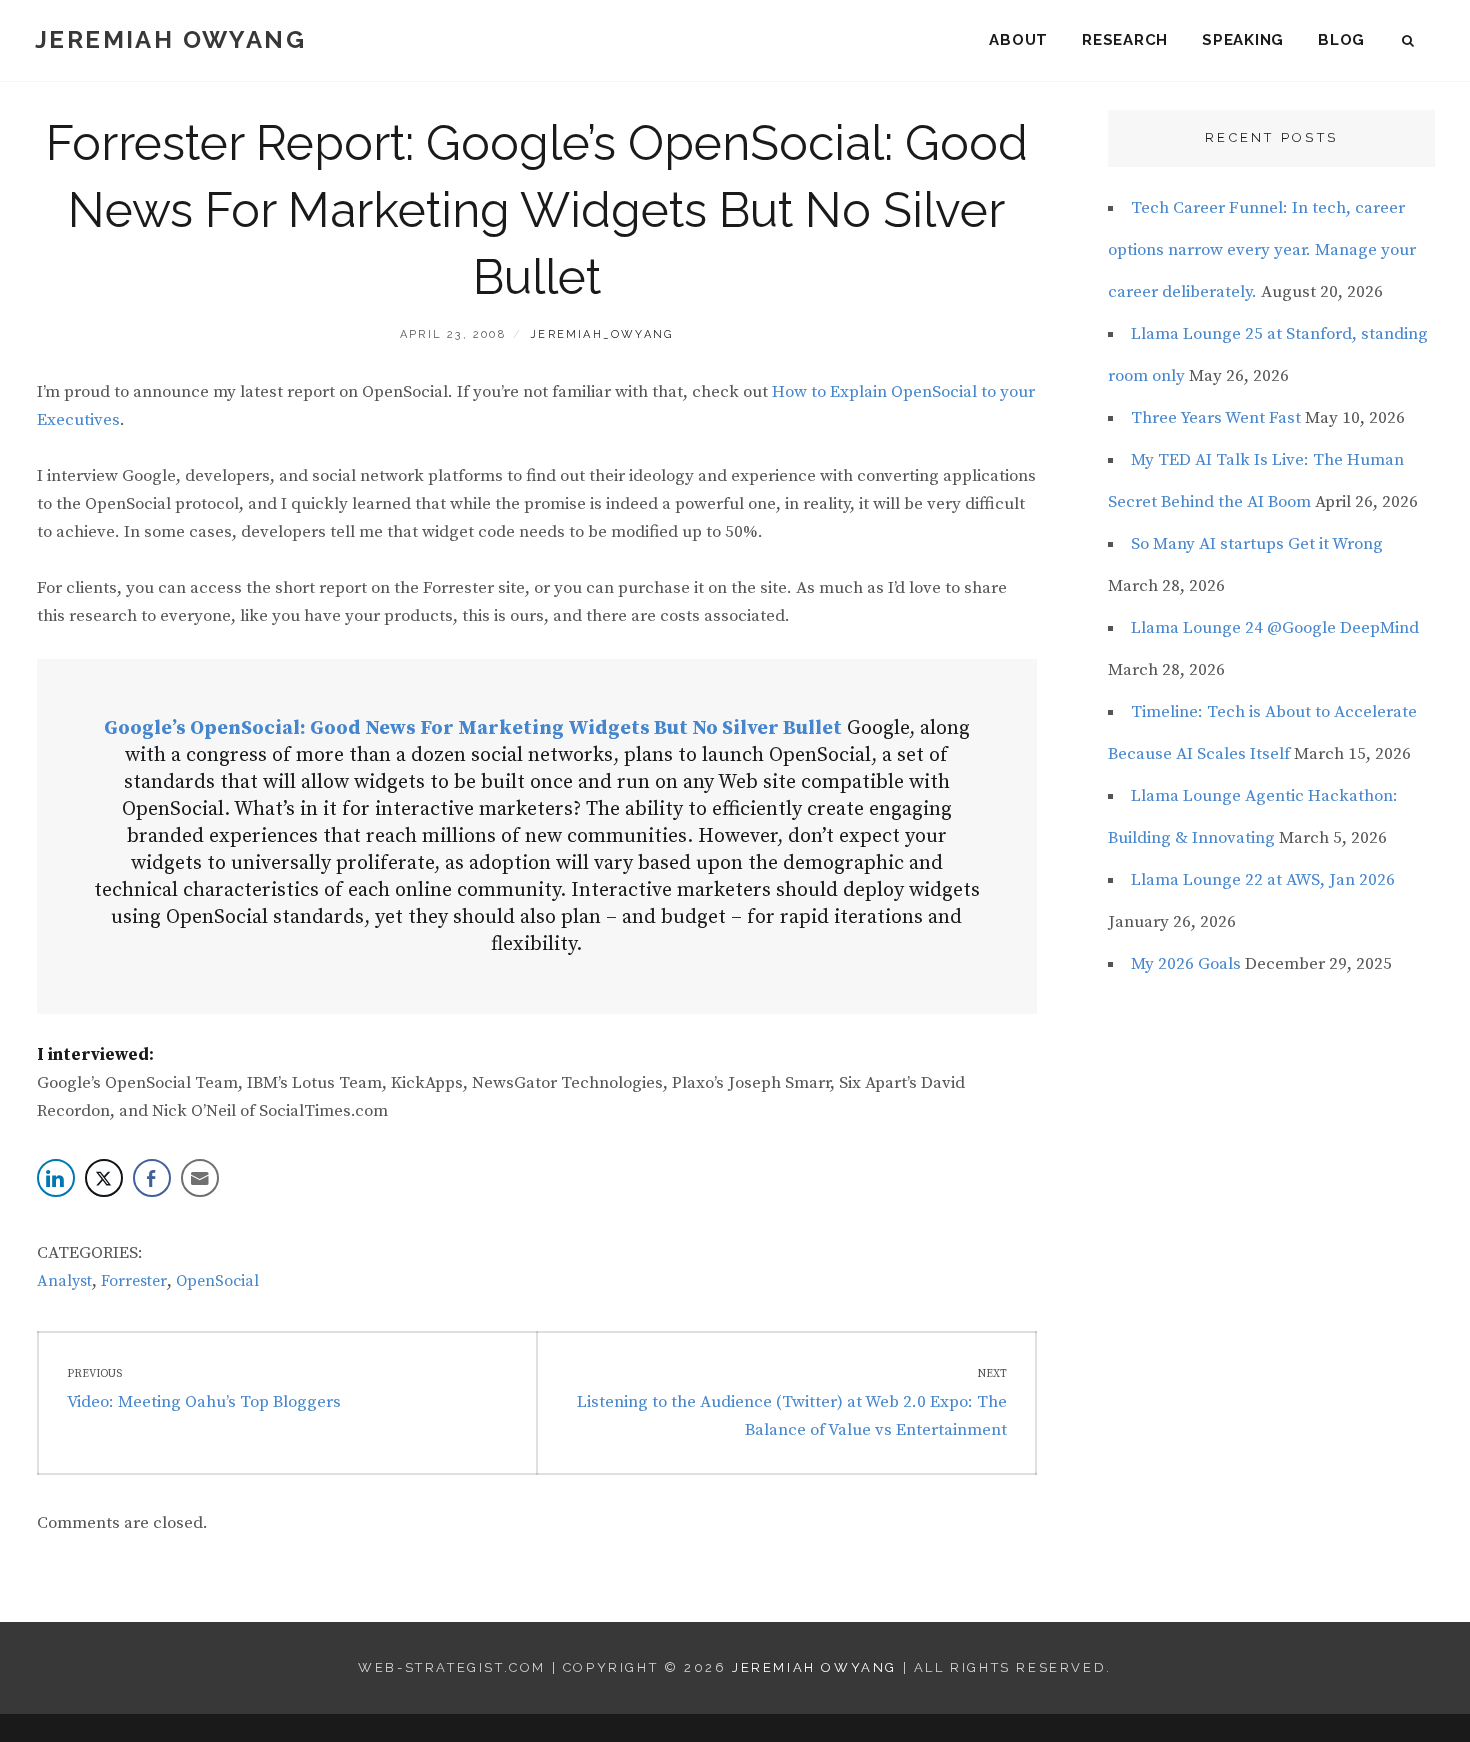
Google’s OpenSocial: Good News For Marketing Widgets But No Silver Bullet (473, 728)
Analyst (64, 1281)
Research (1125, 40)
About (1018, 40)
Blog (1341, 40)
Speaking (1243, 40)
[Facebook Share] (152, 1178)
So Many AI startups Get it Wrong (1257, 544)
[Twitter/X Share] (104, 1178)
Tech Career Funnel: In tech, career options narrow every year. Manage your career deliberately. (1262, 250)
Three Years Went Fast (1216, 418)
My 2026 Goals (1186, 964)
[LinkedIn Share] (56, 1178)
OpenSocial (217, 1281)
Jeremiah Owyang (170, 39)
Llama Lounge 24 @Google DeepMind (1275, 628)
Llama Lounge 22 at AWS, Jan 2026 (1263, 880)
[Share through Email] (200, 1178)
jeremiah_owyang (601, 334)
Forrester (134, 1281)
